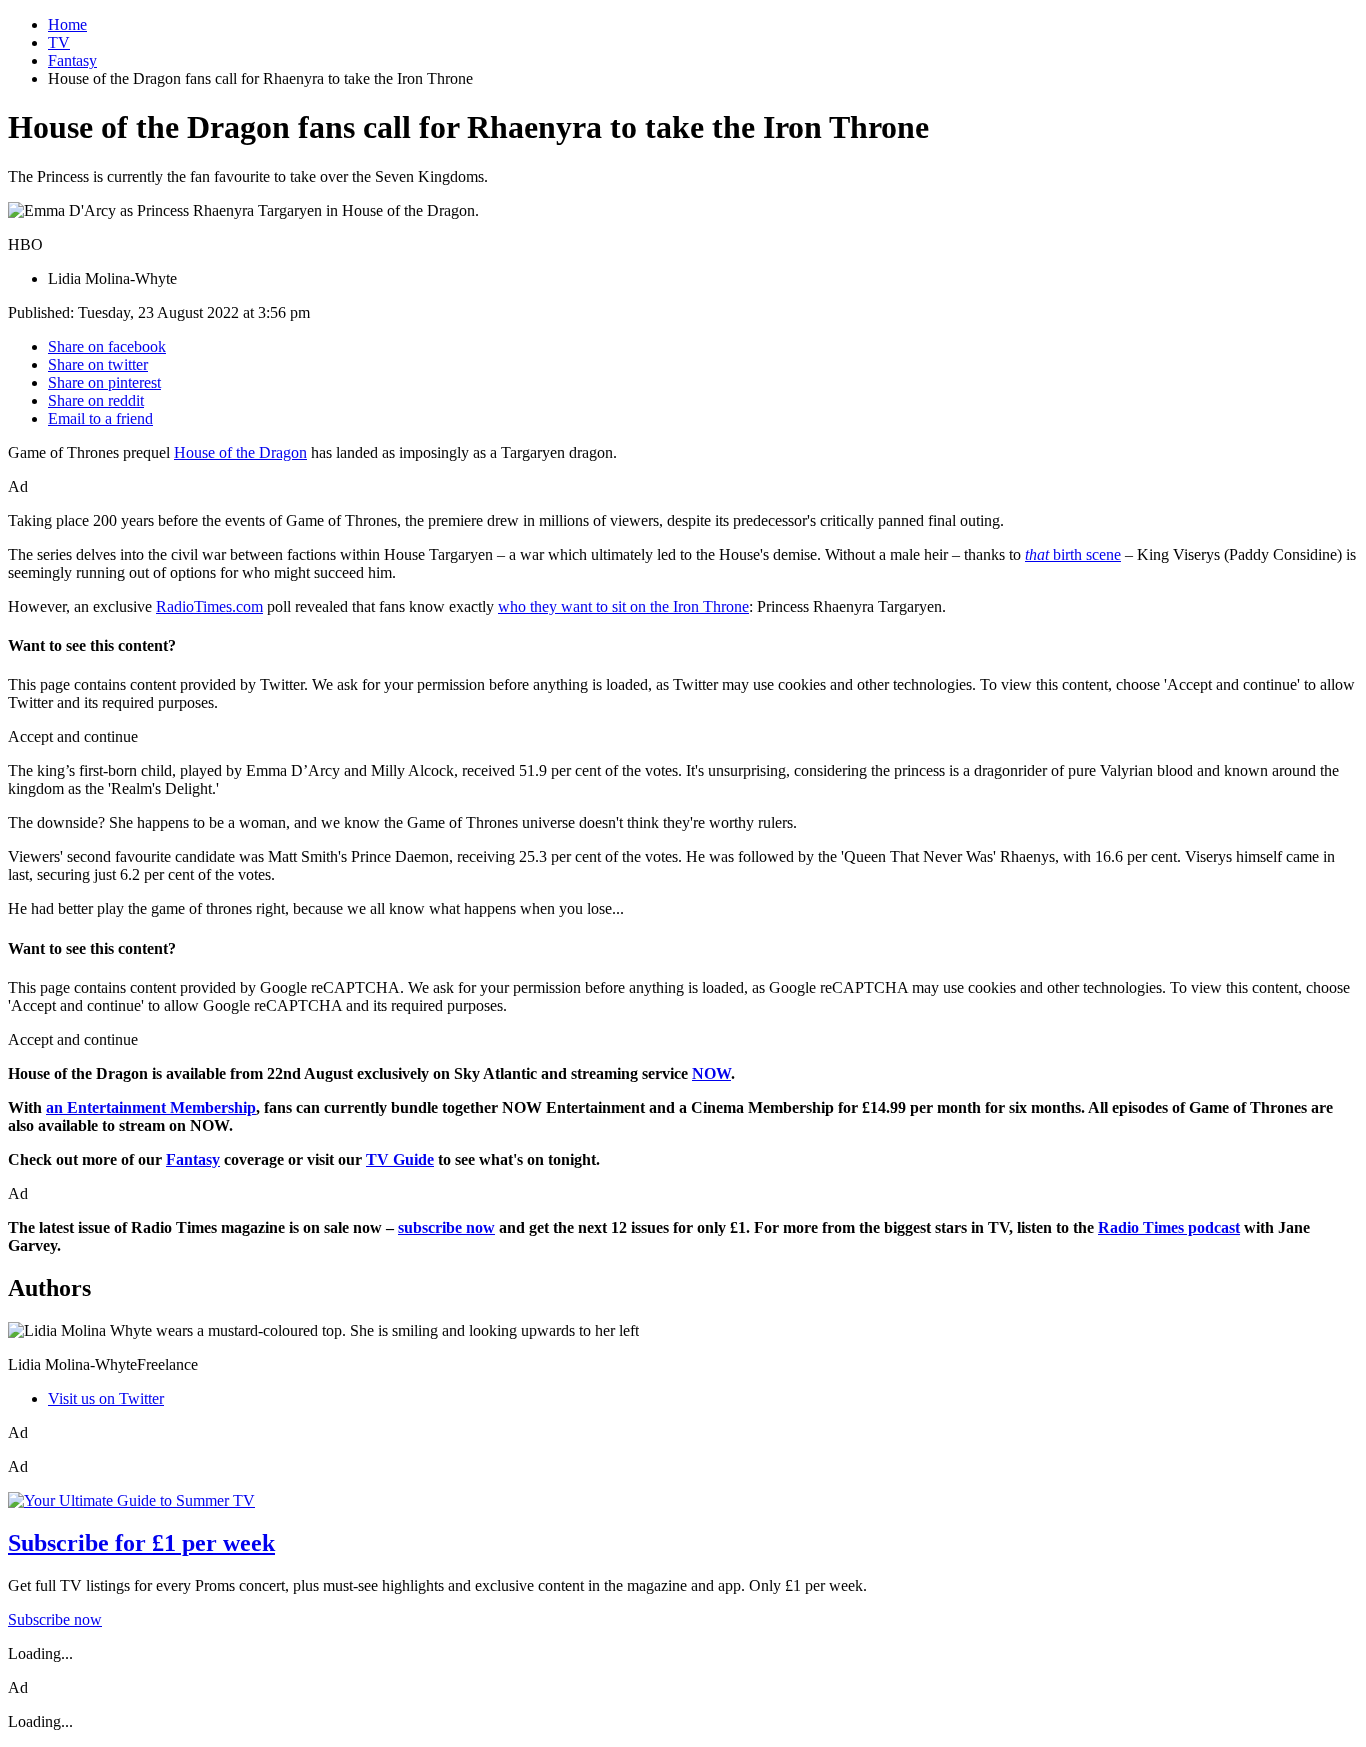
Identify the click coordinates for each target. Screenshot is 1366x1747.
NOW (711, 1073)
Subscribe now (55, 1619)
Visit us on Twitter (106, 1398)
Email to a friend (100, 418)
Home (67, 24)
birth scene (1073, 554)
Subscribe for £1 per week (141, 1543)
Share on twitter (98, 364)
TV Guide (400, 1159)
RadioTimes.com (209, 606)
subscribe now (446, 1227)
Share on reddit (96, 400)
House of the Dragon (240, 452)
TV (59, 42)
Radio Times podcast (1169, 1227)
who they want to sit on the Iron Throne (623, 606)
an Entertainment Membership (151, 1107)
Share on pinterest (104, 382)
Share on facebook (107, 346)
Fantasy (72, 60)
